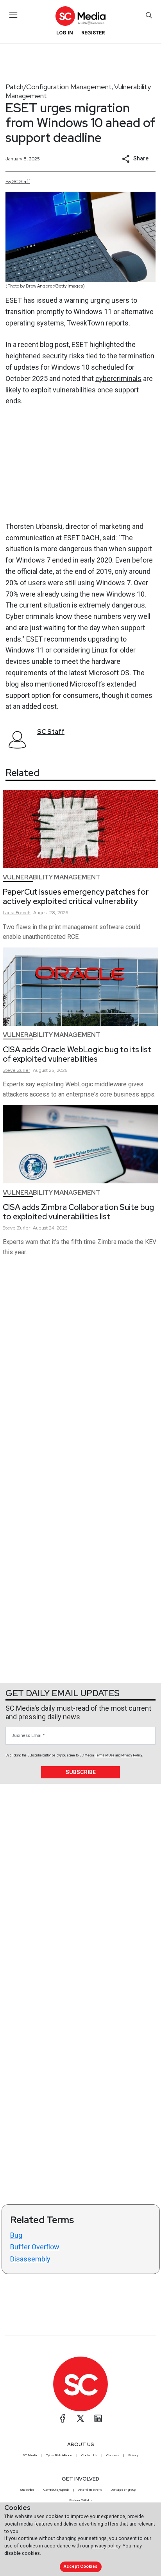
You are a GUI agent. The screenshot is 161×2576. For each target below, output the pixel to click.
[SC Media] (80, 16)
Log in (65, 33)
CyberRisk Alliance (59, 2455)
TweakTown (86, 323)
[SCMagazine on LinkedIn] (98, 2418)
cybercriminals (118, 378)
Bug (16, 2235)
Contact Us (89, 2455)
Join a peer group (123, 2490)
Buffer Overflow (35, 2247)
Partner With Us (81, 2500)
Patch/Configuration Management (59, 87)
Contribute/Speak (56, 2490)
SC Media (30, 2455)
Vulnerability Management (52, 877)
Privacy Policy (132, 1755)
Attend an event (90, 2490)
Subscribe (81, 1772)
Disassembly (30, 2259)
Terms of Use (105, 1755)
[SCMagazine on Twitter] (80, 2418)
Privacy (133, 2455)
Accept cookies (80, 2566)
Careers (113, 2455)
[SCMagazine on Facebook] (63, 2418)
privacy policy (106, 2546)
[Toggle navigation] (13, 15)
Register (93, 33)
